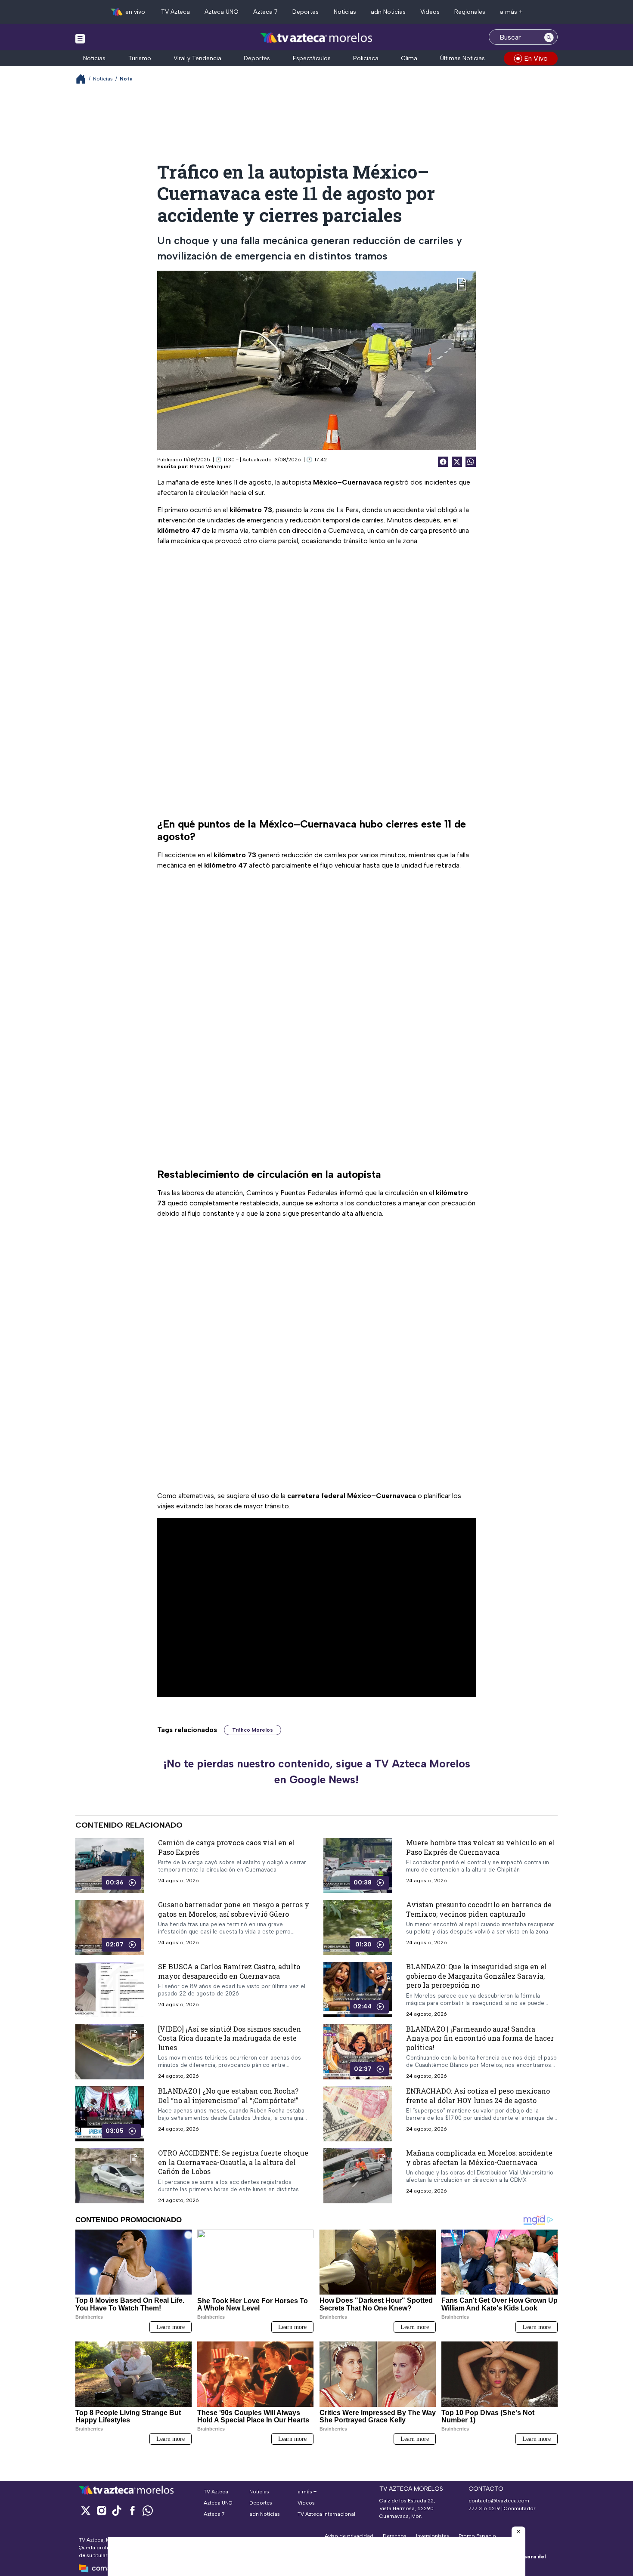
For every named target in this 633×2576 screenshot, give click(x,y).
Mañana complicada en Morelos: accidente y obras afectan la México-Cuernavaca (479, 2157)
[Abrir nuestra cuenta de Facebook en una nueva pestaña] (132, 2510)
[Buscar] (549, 37)
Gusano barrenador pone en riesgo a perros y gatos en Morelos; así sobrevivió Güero (234, 1909)
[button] (518, 2532)
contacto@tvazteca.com (499, 2501)
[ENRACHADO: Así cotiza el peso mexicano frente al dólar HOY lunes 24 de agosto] (358, 2114)
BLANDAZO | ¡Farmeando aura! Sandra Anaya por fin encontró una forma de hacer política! (480, 2038)
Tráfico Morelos (253, 1730)
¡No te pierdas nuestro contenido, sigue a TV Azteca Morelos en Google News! (317, 1772)
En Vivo (536, 58)
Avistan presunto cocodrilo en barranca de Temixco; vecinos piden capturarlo (479, 1909)
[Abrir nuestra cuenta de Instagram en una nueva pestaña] (101, 2510)
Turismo (140, 58)
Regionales (470, 12)
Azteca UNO (222, 12)
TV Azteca (175, 12)
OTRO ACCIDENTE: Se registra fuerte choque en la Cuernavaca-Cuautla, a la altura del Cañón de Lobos (233, 2162)
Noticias (345, 12)
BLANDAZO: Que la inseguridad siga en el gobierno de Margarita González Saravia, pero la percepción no (476, 1976)
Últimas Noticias (462, 58)
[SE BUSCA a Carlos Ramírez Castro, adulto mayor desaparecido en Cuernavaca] (110, 1989)
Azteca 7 (265, 12)
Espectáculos (312, 58)
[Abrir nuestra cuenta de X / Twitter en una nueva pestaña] (86, 2510)
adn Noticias (388, 12)
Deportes (306, 12)
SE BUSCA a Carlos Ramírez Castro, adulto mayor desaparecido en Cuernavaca (229, 1971)
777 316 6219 (484, 2508)
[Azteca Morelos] (316, 38)
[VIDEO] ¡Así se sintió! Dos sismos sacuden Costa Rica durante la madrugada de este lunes (230, 2038)
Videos (430, 12)
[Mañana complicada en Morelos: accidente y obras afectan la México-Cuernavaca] (358, 2176)
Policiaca (366, 58)
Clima (409, 58)
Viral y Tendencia (197, 58)
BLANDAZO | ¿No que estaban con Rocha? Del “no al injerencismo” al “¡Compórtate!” (228, 2096)
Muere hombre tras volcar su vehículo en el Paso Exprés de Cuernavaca (481, 1847)
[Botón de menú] (80, 38)
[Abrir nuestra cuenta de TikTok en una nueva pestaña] (117, 2510)
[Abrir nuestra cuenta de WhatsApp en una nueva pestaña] (148, 2510)
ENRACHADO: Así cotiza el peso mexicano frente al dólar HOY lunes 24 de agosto (478, 2096)
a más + (511, 12)
